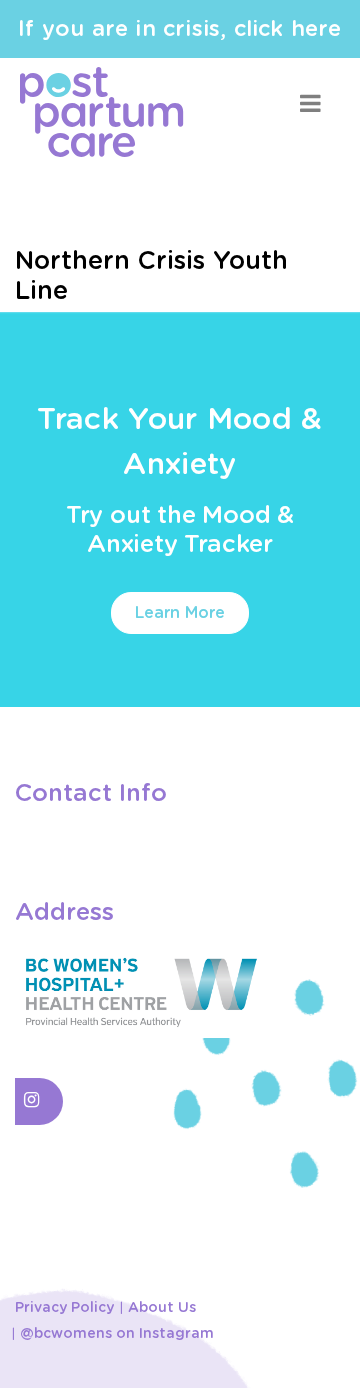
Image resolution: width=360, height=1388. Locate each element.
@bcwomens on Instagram (117, 1334)
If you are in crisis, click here (179, 29)
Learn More (180, 613)
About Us (162, 1308)
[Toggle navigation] (310, 103)
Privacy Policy (64, 1308)
